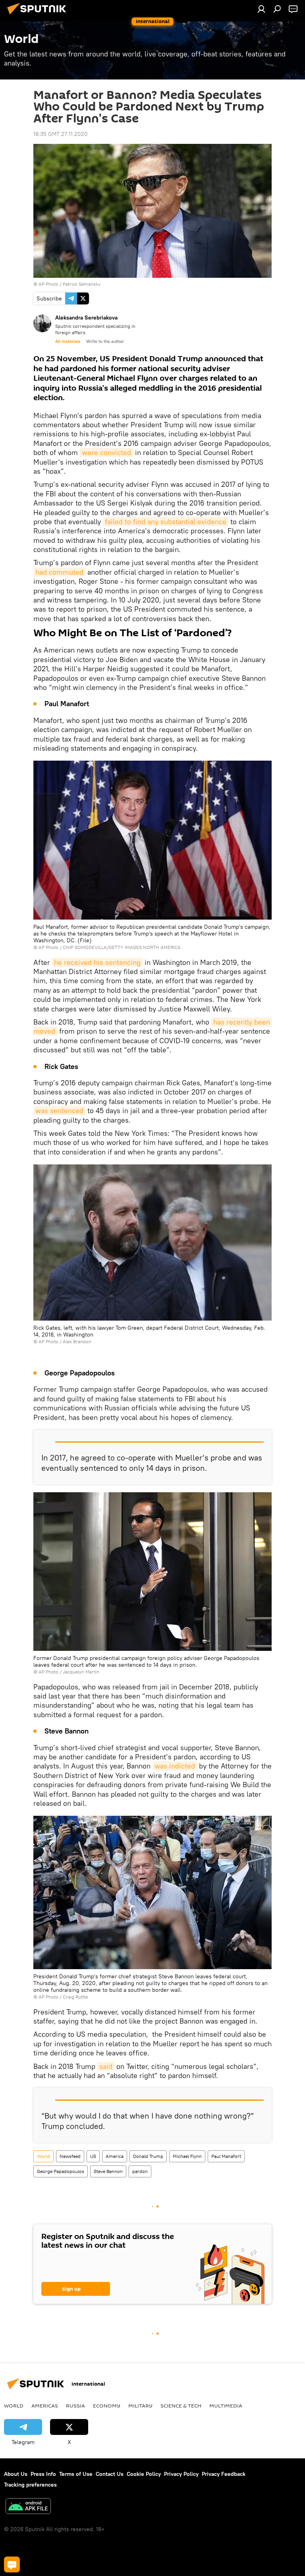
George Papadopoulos (61, 2171)
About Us (16, 2474)
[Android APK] (28, 2507)
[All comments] (12, 2564)
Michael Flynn (187, 2156)
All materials (68, 341)
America (115, 2156)
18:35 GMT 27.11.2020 (61, 134)
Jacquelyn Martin (81, 1672)
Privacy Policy (181, 2474)
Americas (45, 2406)
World (43, 2156)
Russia (75, 2406)
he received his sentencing (97, 962)
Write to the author (105, 341)
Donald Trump (148, 2156)
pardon (140, 2171)
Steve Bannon (108, 2171)
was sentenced (59, 1111)
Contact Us (110, 2474)
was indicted (175, 1766)
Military (140, 2406)
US (93, 2156)
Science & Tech (181, 2406)
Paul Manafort (226, 2156)
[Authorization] (261, 9)
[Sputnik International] (39, 15)
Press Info (43, 2474)
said (106, 2066)
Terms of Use (76, 2474)
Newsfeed (70, 2156)
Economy (107, 2406)
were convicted (106, 452)
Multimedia (226, 2406)
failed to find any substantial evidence (166, 522)
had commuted (59, 572)
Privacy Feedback (224, 2474)
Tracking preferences (30, 2485)
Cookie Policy (144, 2474)
